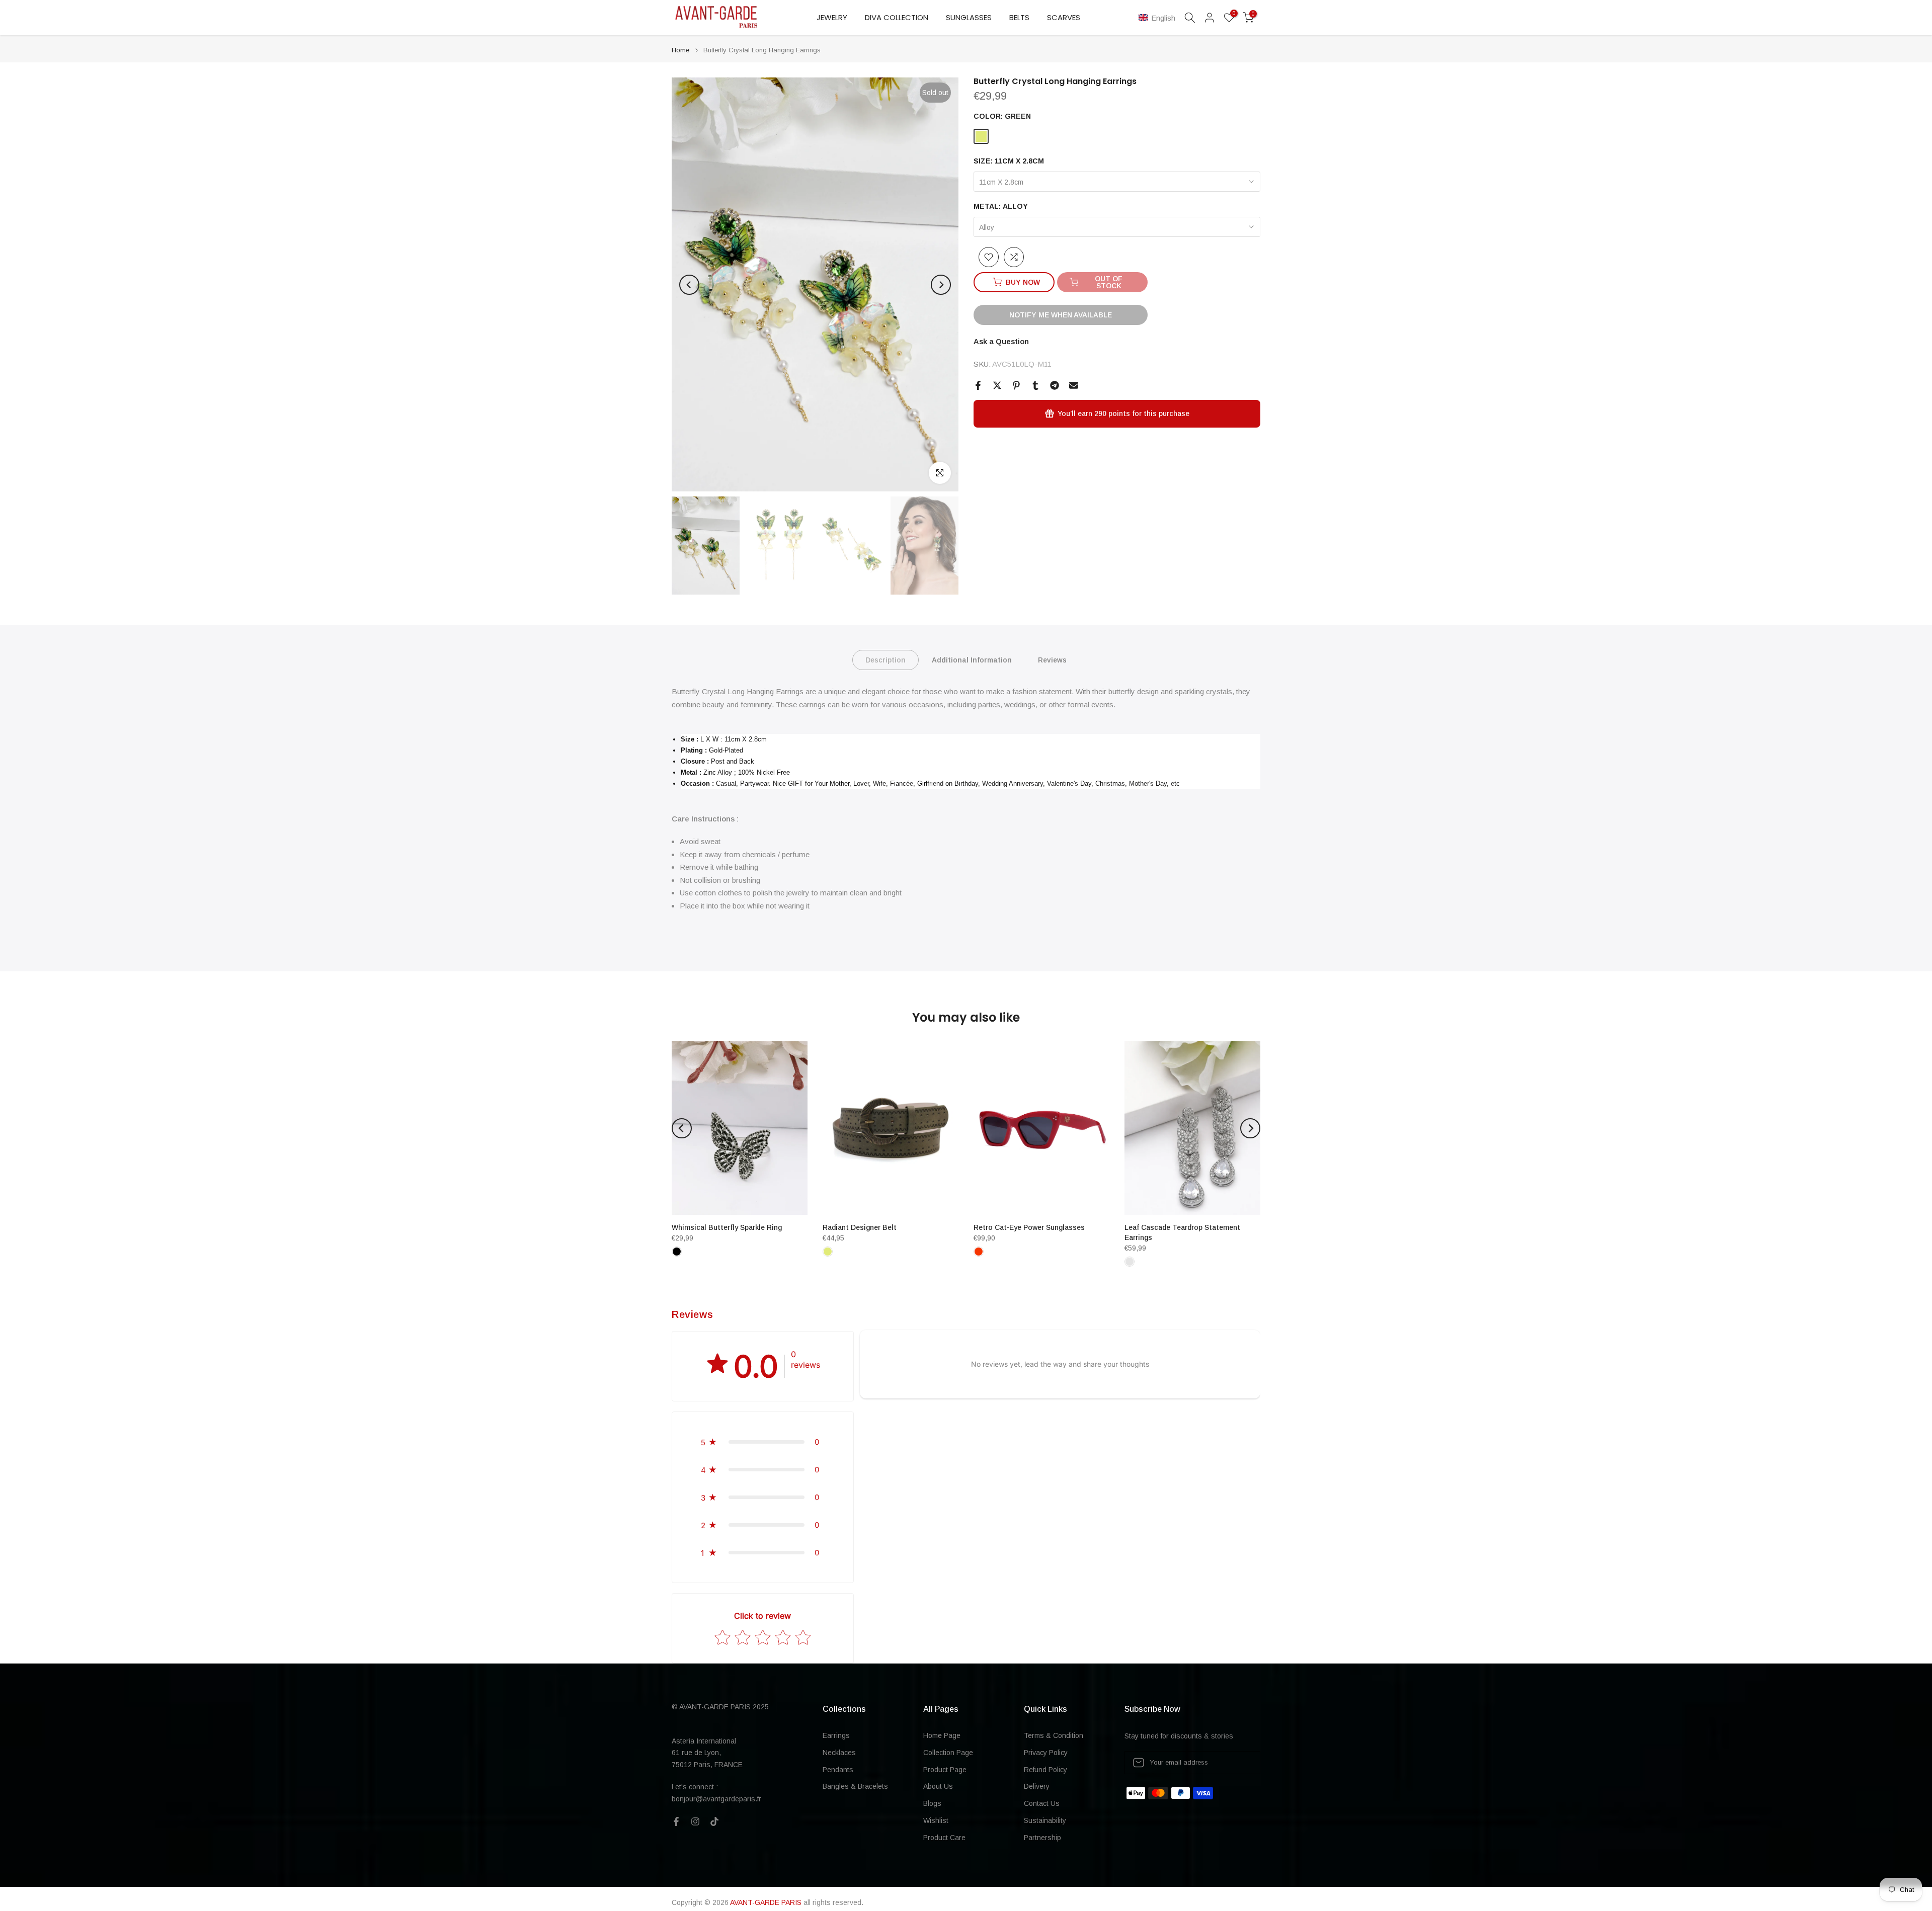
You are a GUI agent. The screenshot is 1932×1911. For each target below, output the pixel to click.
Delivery (1037, 1786)
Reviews (1052, 660)
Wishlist (936, 1820)
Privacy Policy (1046, 1753)
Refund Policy (1045, 1770)
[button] (1159, 18)
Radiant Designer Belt (860, 1227)
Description (886, 660)
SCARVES (1064, 17)
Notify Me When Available (1061, 315)
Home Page (942, 1735)
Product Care (944, 1838)
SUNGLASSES (969, 17)
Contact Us (1042, 1803)
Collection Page (948, 1753)
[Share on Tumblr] (1035, 385)
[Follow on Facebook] (676, 1821)
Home (680, 50)
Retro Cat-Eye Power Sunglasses (1029, 1227)
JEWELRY (832, 17)
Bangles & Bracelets (855, 1786)
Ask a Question (1001, 341)
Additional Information (972, 660)
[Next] (941, 285)
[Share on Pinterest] (1016, 385)
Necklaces (839, 1753)
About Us (938, 1786)
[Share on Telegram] (1055, 385)
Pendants (838, 1770)
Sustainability (1045, 1820)
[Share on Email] (1074, 385)
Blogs (932, 1803)
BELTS (1019, 17)
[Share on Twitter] (997, 385)
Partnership (1042, 1838)
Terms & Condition (1054, 1735)
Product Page (945, 1770)
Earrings (836, 1735)
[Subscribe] (1242, 1763)
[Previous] (689, 285)
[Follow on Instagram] (695, 1821)
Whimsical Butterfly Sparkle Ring (727, 1227)
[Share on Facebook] (978, 385)
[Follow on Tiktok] (714, 1821)
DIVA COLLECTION (897, 17)
